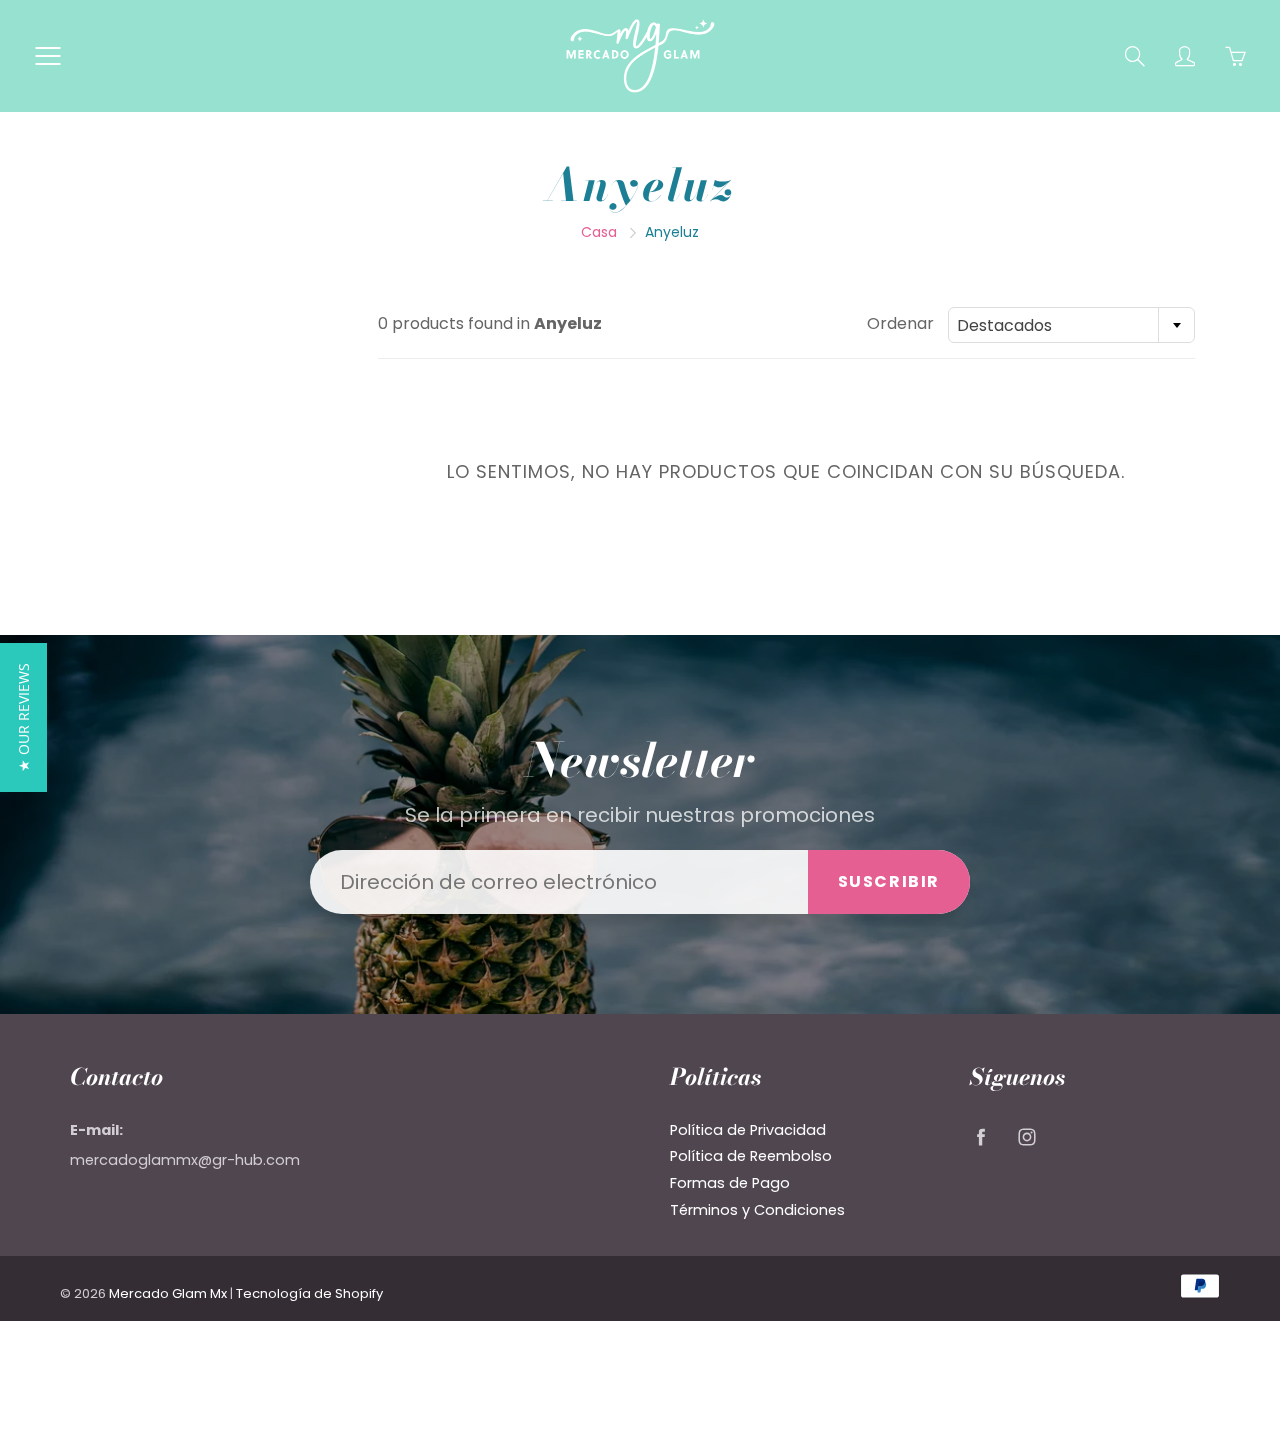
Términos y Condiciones (757, 1210)
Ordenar (900, 324)
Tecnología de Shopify (309, 1293)
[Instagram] (1026, 1137)
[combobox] (1071, 325)
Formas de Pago (730, 1183)
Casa (599, 232)
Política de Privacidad (748, 1130)
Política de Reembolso (751, 1156)
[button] (23, 717)
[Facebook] (980, 1137)
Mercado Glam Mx (168, 1293)
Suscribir (889, 881)
